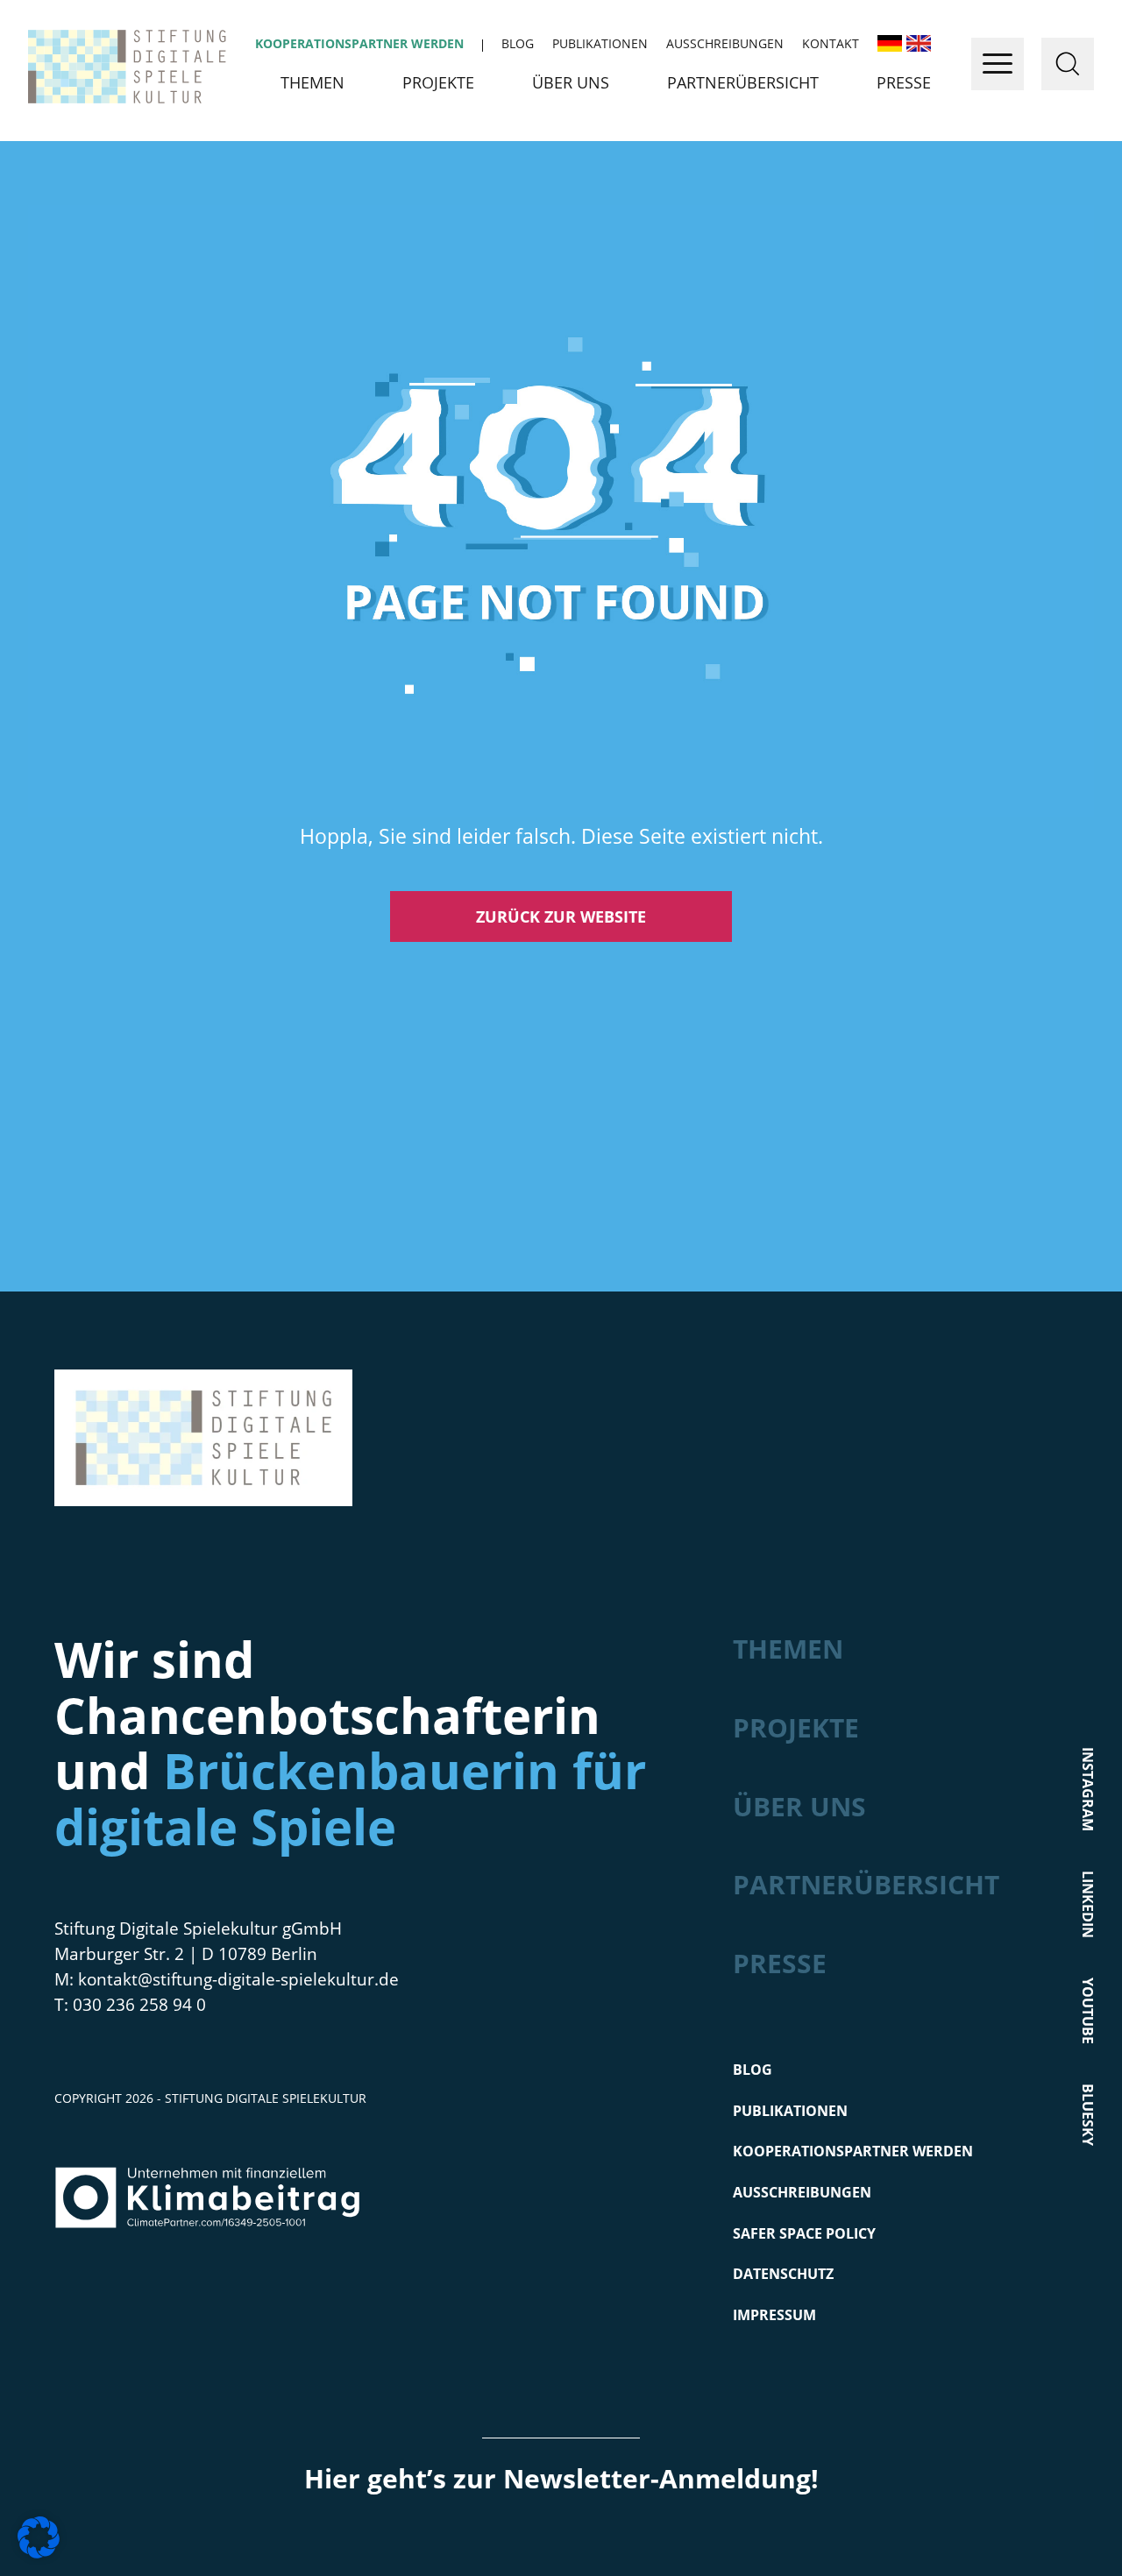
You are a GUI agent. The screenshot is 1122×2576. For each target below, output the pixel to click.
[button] (39, 2537)
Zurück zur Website (561, 916)
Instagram (1088, 1789)
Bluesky (1088, 2115)
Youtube (1088, 2011)
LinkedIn (1088, 1904)
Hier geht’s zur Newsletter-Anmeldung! (561, 2478)
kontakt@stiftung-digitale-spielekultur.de (238, 1979)
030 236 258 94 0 (139, 2005)
